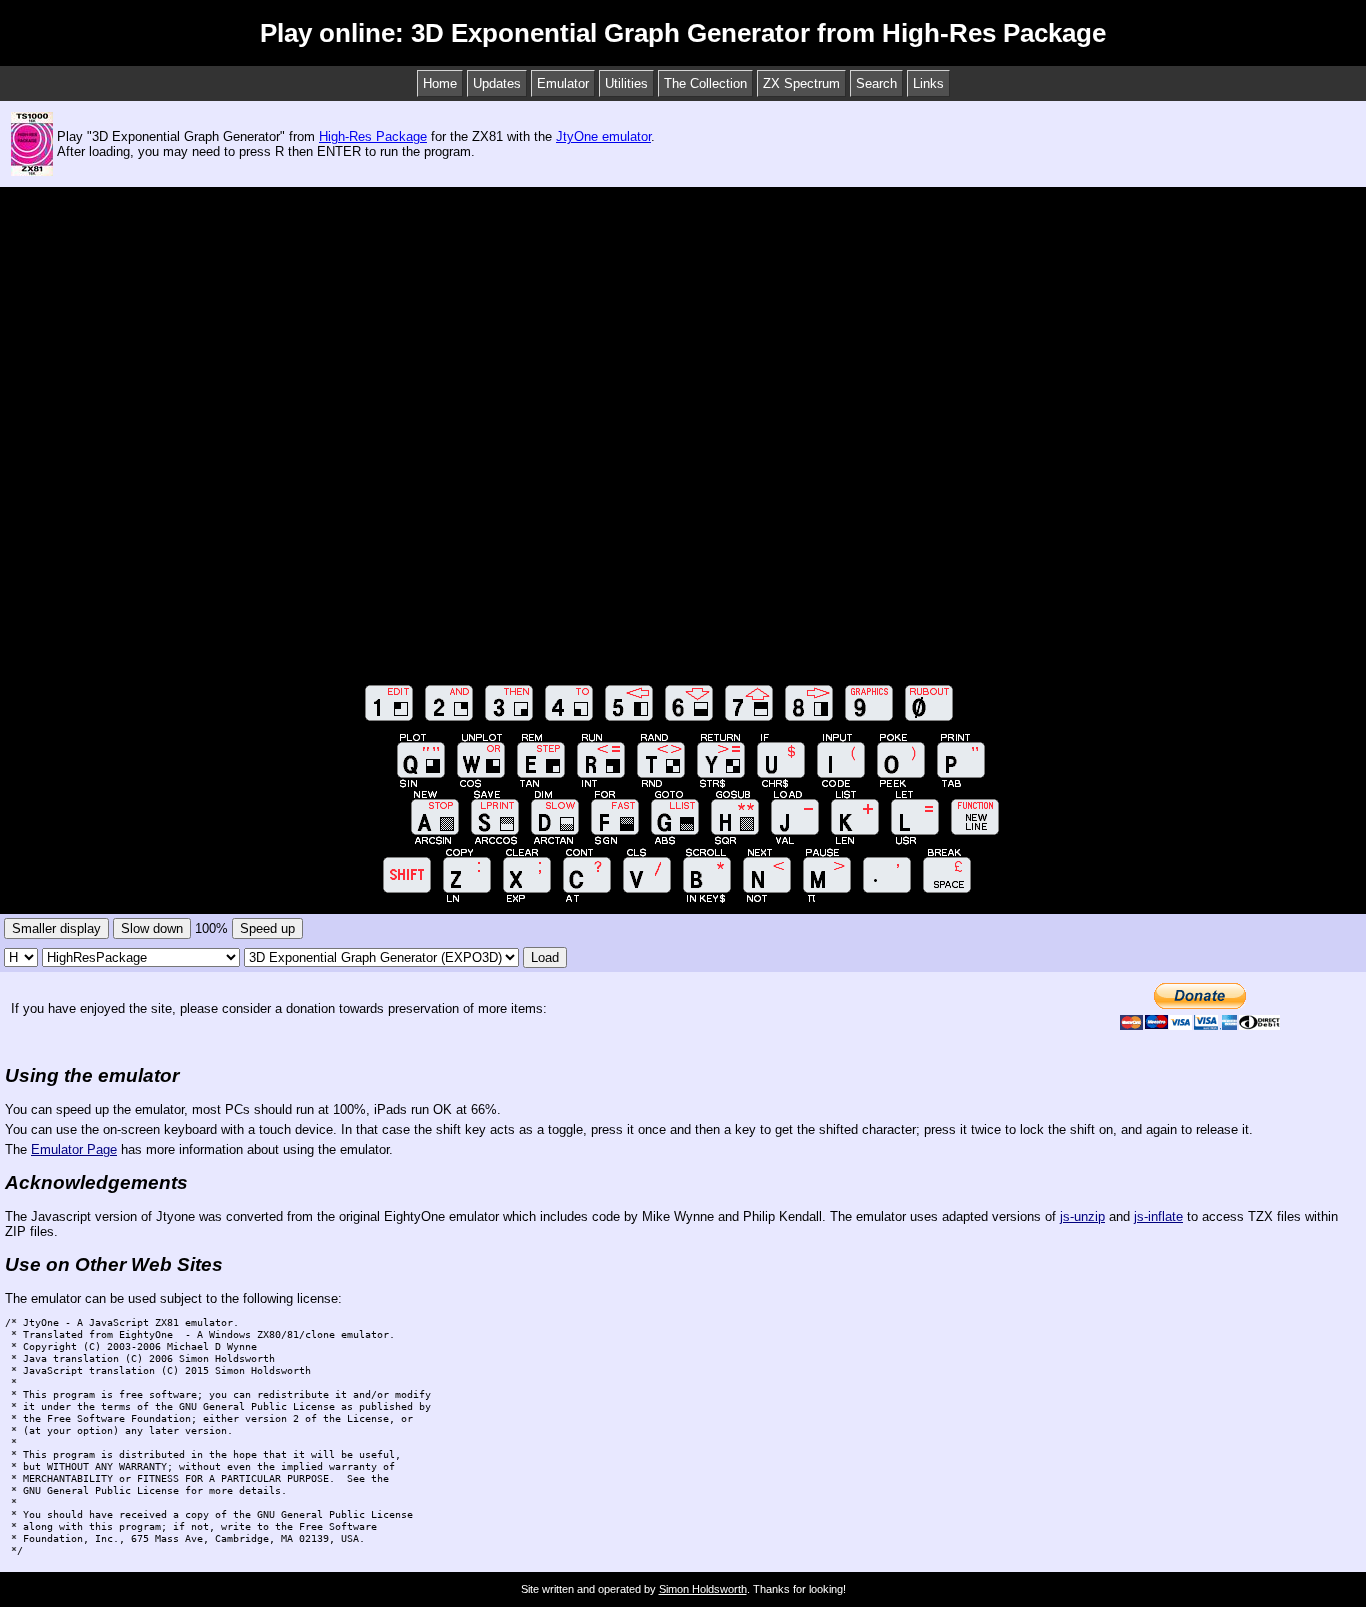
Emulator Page (74, 1149)
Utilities (626, 83)
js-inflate (1158, 1216)
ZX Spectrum (801, 83)
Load (545, 957)
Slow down (152, 928)
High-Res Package (373, 136)
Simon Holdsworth (703, 1589)
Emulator (563, 83)
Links (928, 83)
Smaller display (56, 928)
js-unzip (1082, 1216)
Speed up (267, 928)
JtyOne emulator (603, 136)
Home (440, 83)
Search (876, 83)
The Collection (705, 83)
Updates (497, 83)
